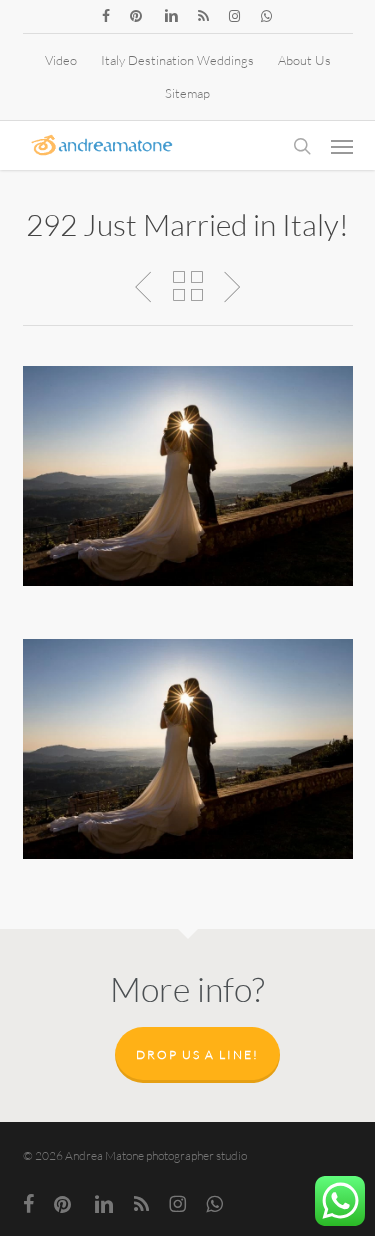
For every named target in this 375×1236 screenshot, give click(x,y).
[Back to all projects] (188, 286)
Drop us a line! (197, 1054)
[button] (342, 146)
